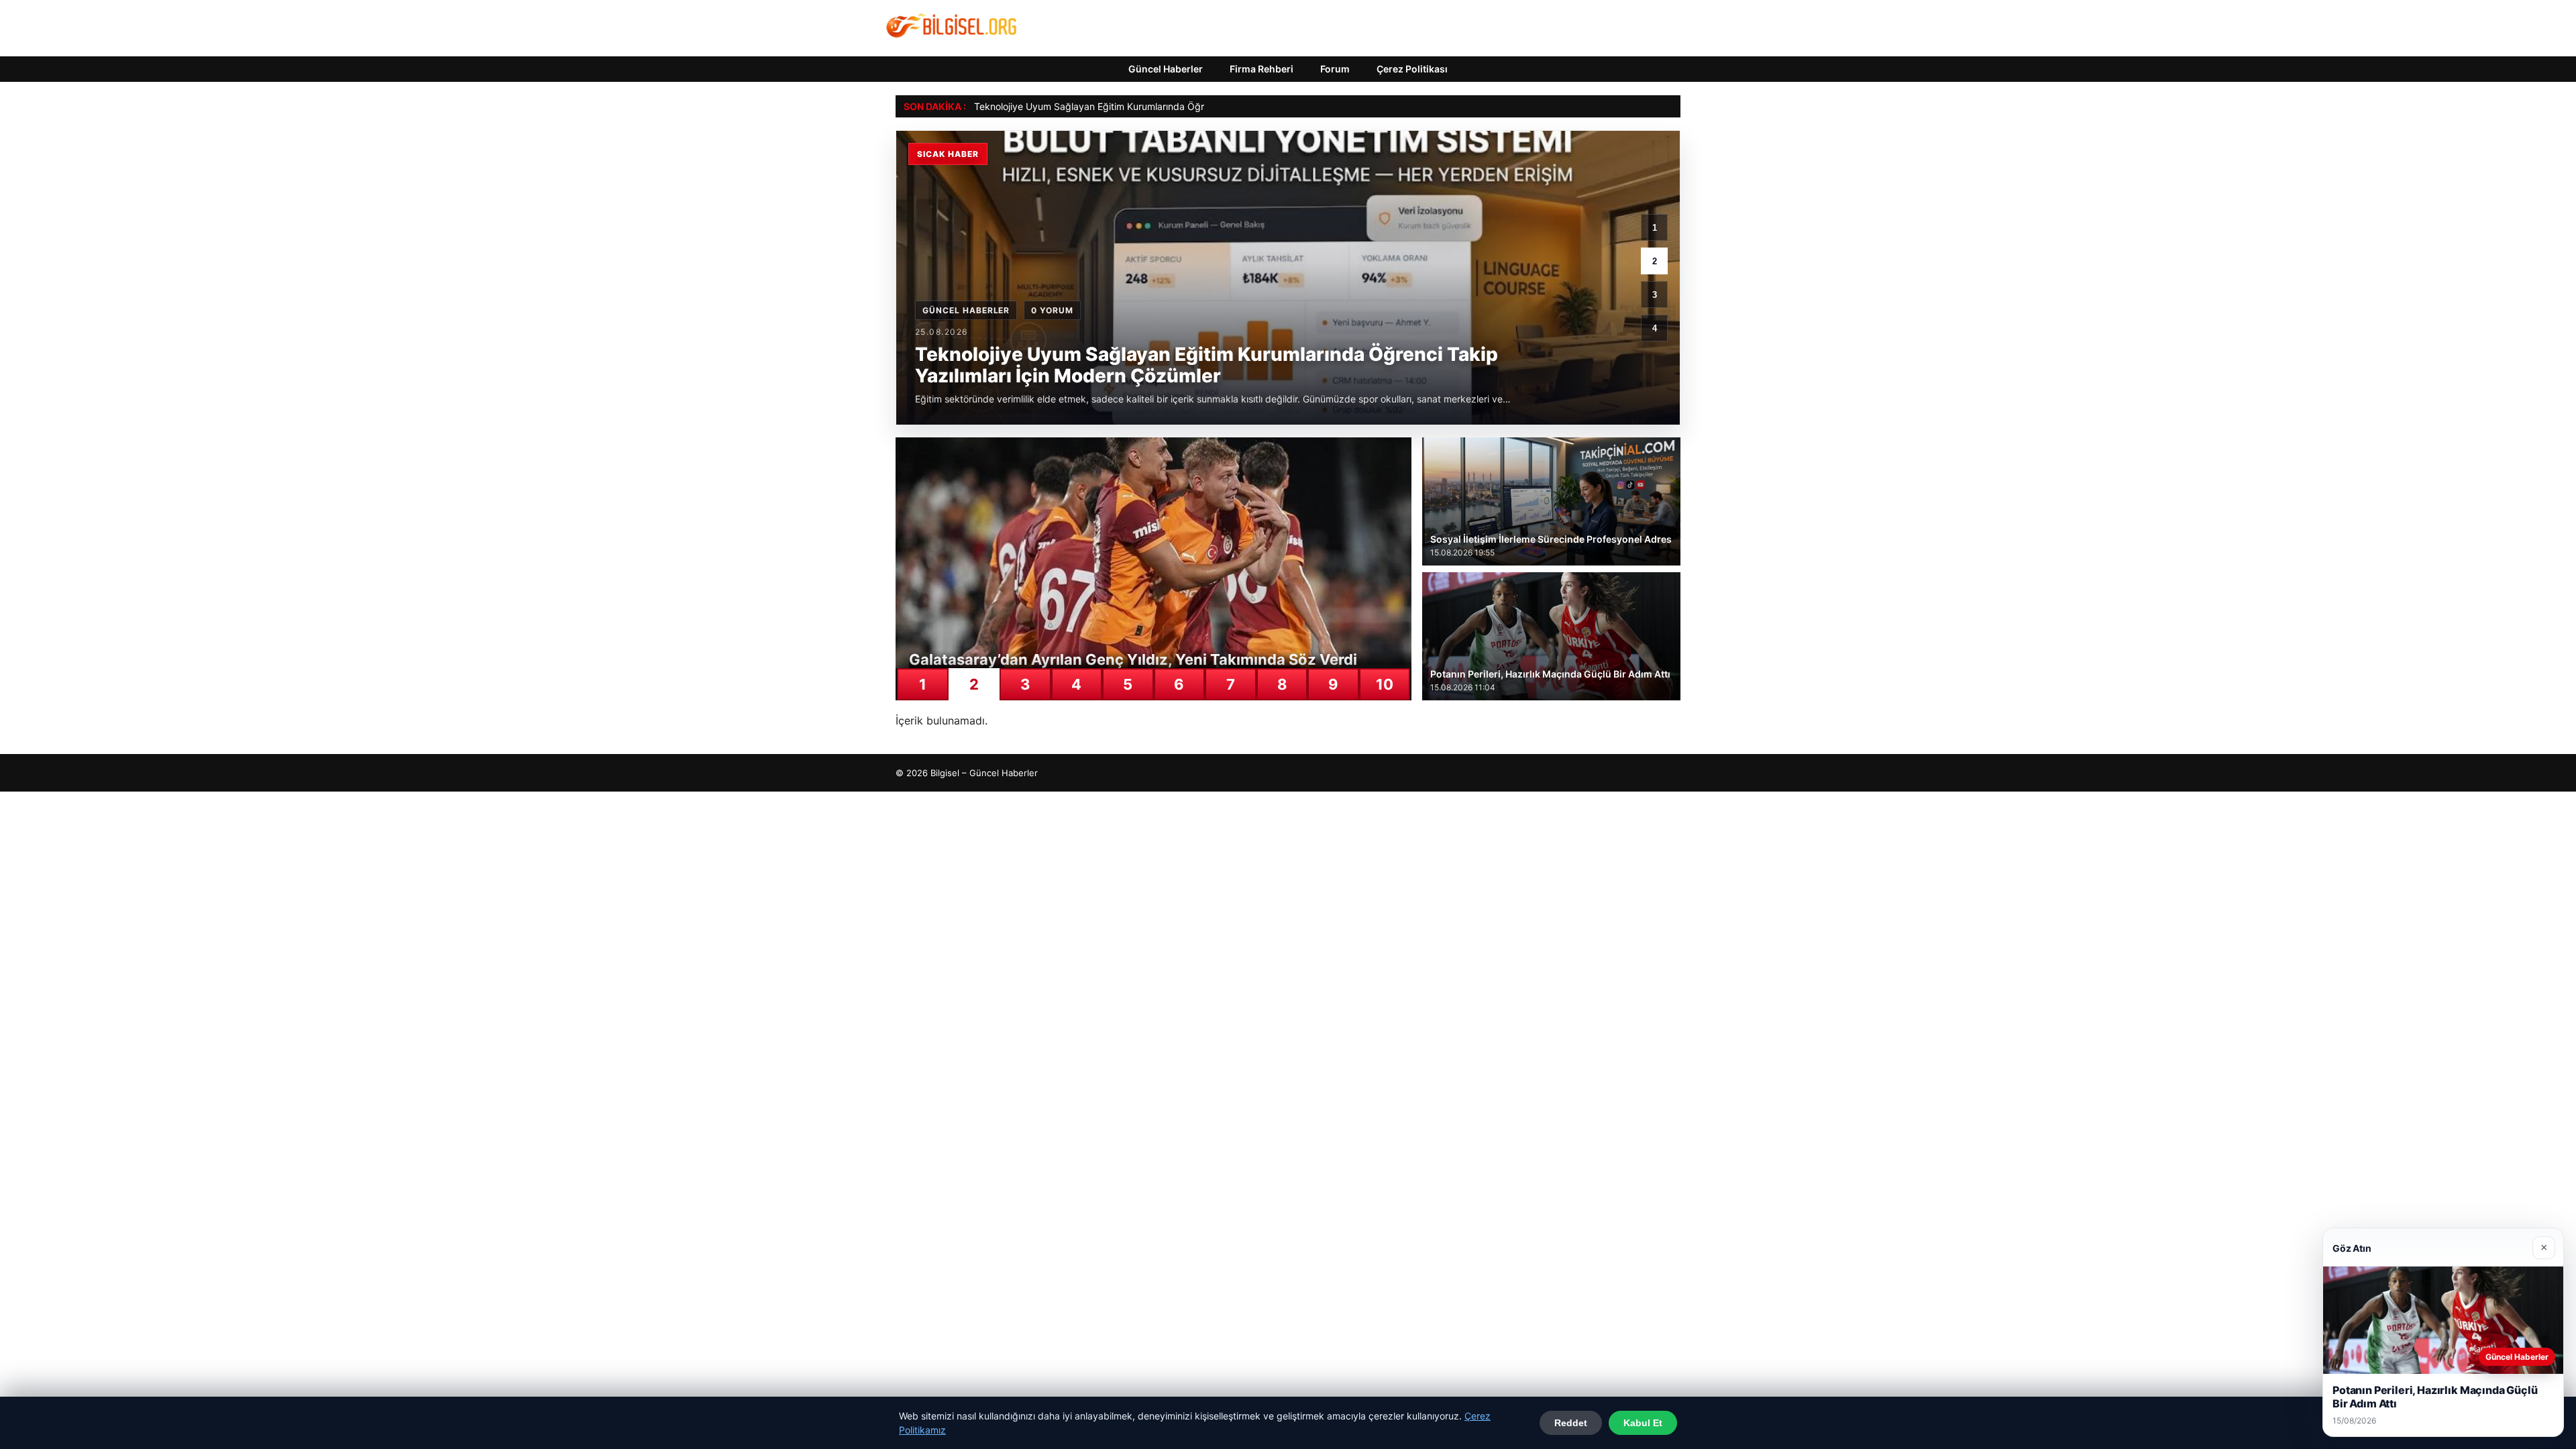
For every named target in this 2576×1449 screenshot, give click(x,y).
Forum (1335, 69)
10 (1385, 684)
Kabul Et (1643, 1423)
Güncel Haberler (1166, 69)
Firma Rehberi (1262, 69)
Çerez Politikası (1412, 69)
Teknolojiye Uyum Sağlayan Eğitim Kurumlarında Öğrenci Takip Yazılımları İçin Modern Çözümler (1184, 106)
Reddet (1571, 1423)
